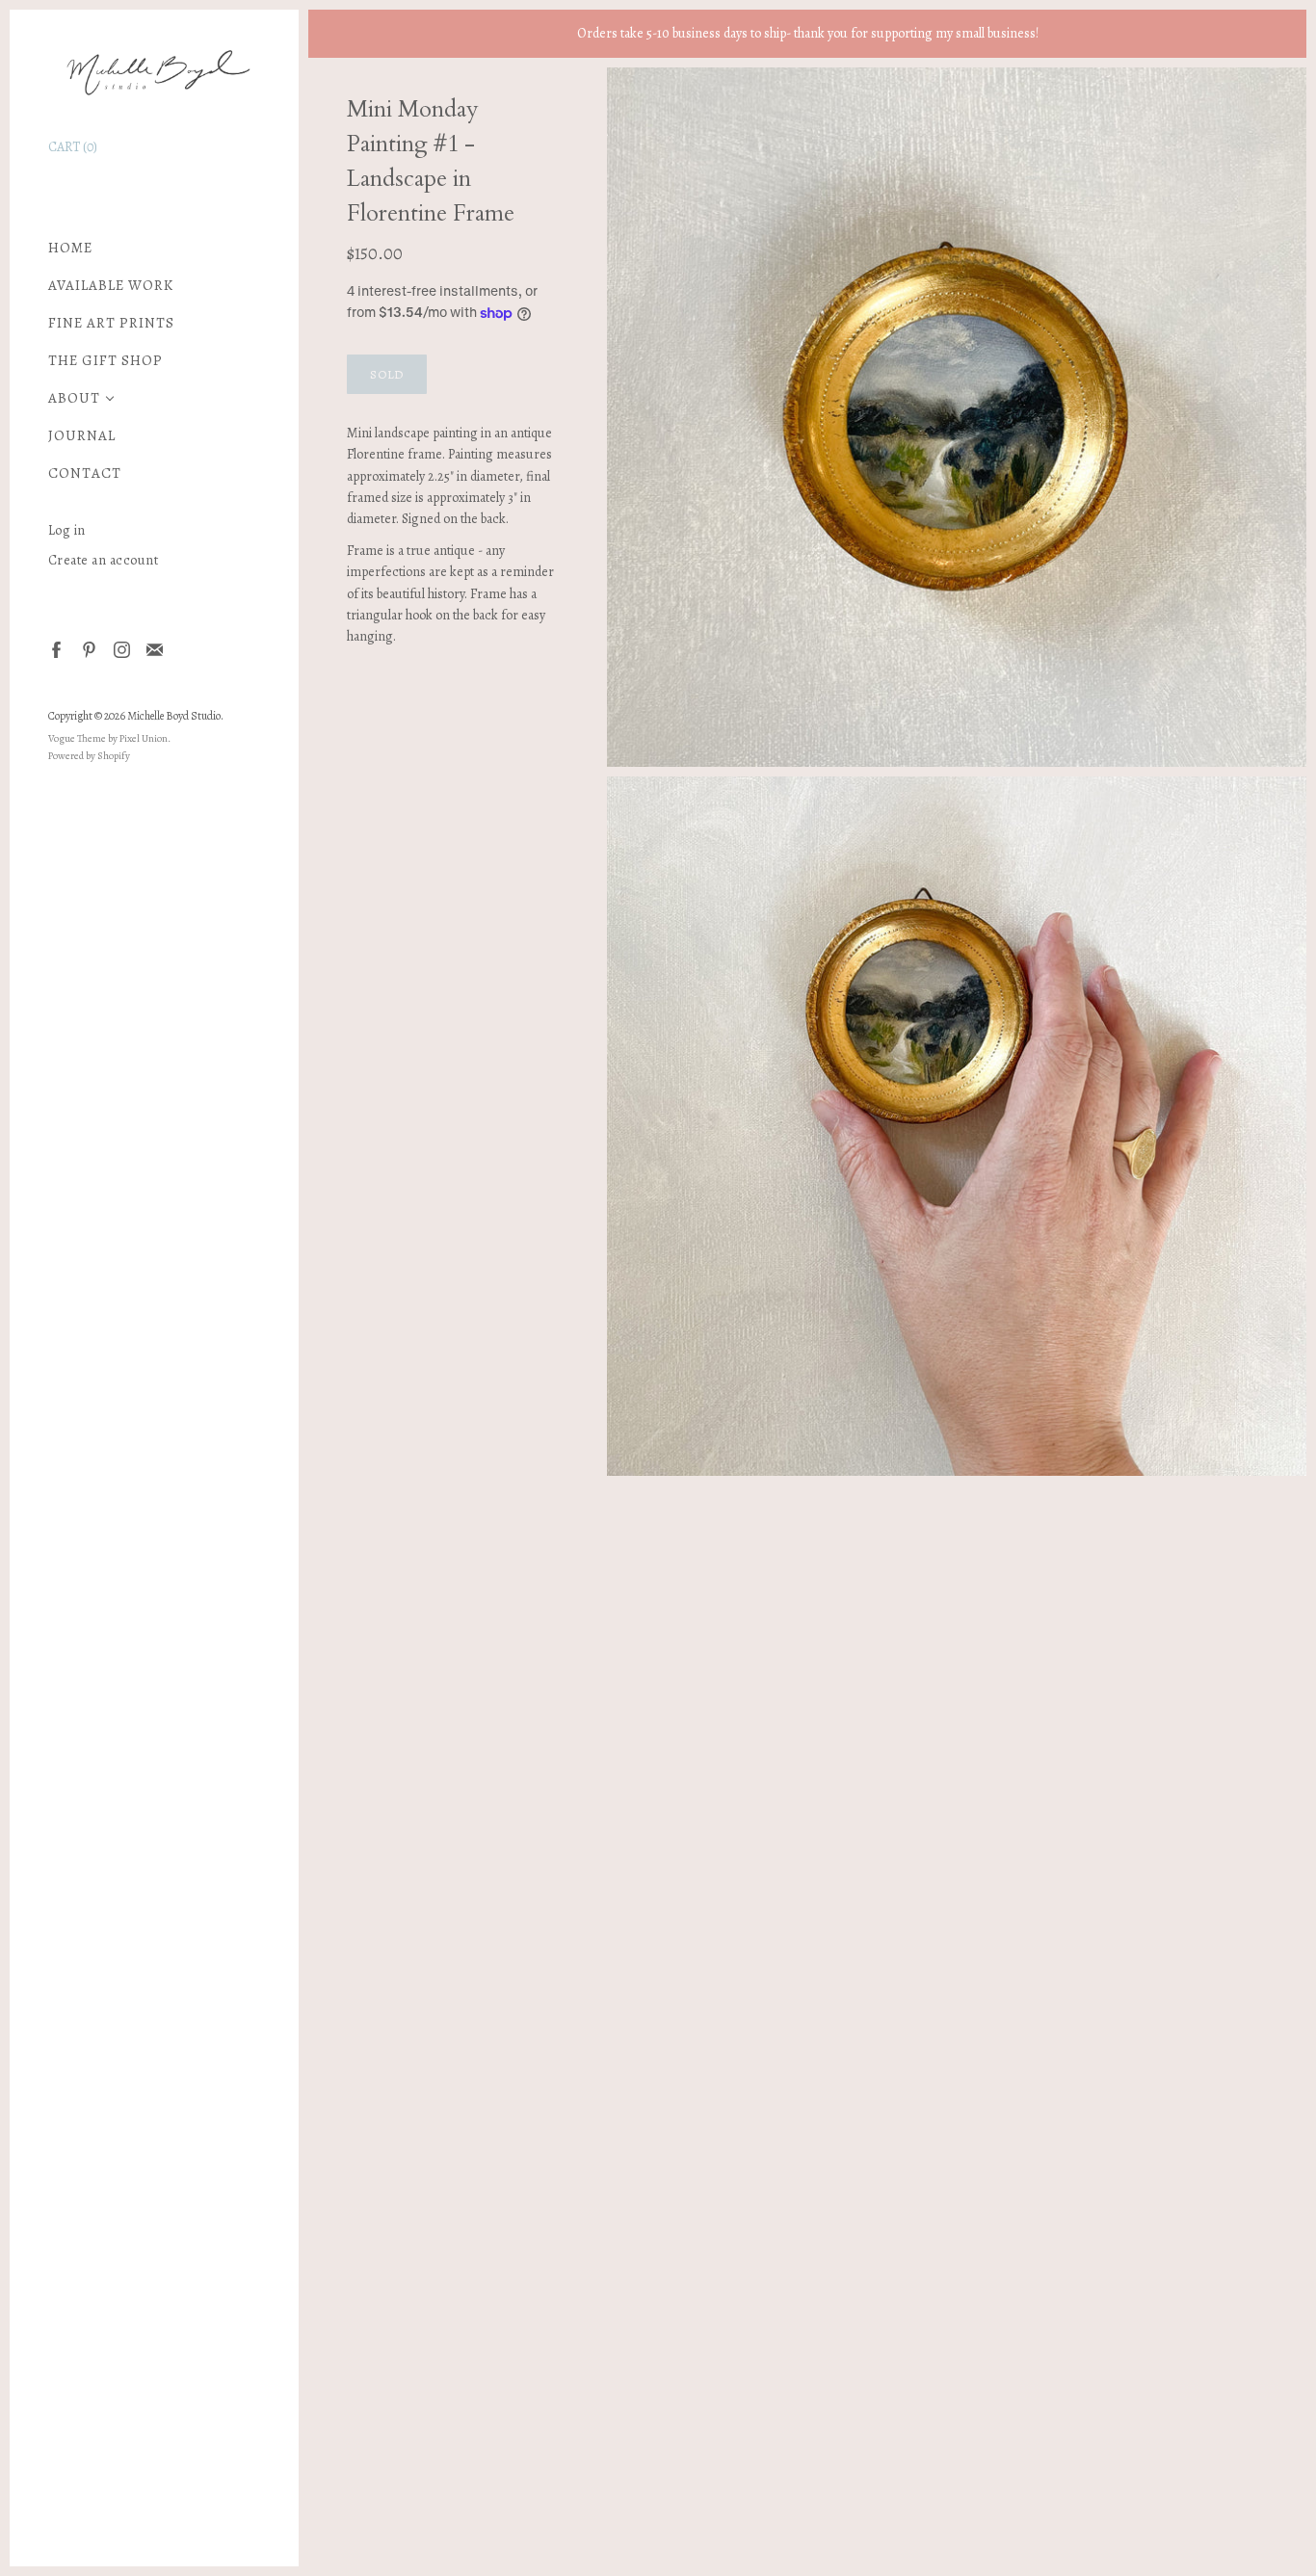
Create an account (104, 560)
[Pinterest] (88, 649)
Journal (82, 436)
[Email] (154, 649)
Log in (67, 530)
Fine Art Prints (111, 323)
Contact (85, 473)
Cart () (73, 147)
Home (70, 248)
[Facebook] (55, 649)
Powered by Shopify (89, 756)
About (74, 398)
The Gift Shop (105, 361)
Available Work (111, 286)
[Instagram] (121, 649)
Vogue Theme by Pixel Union (108, 738)
